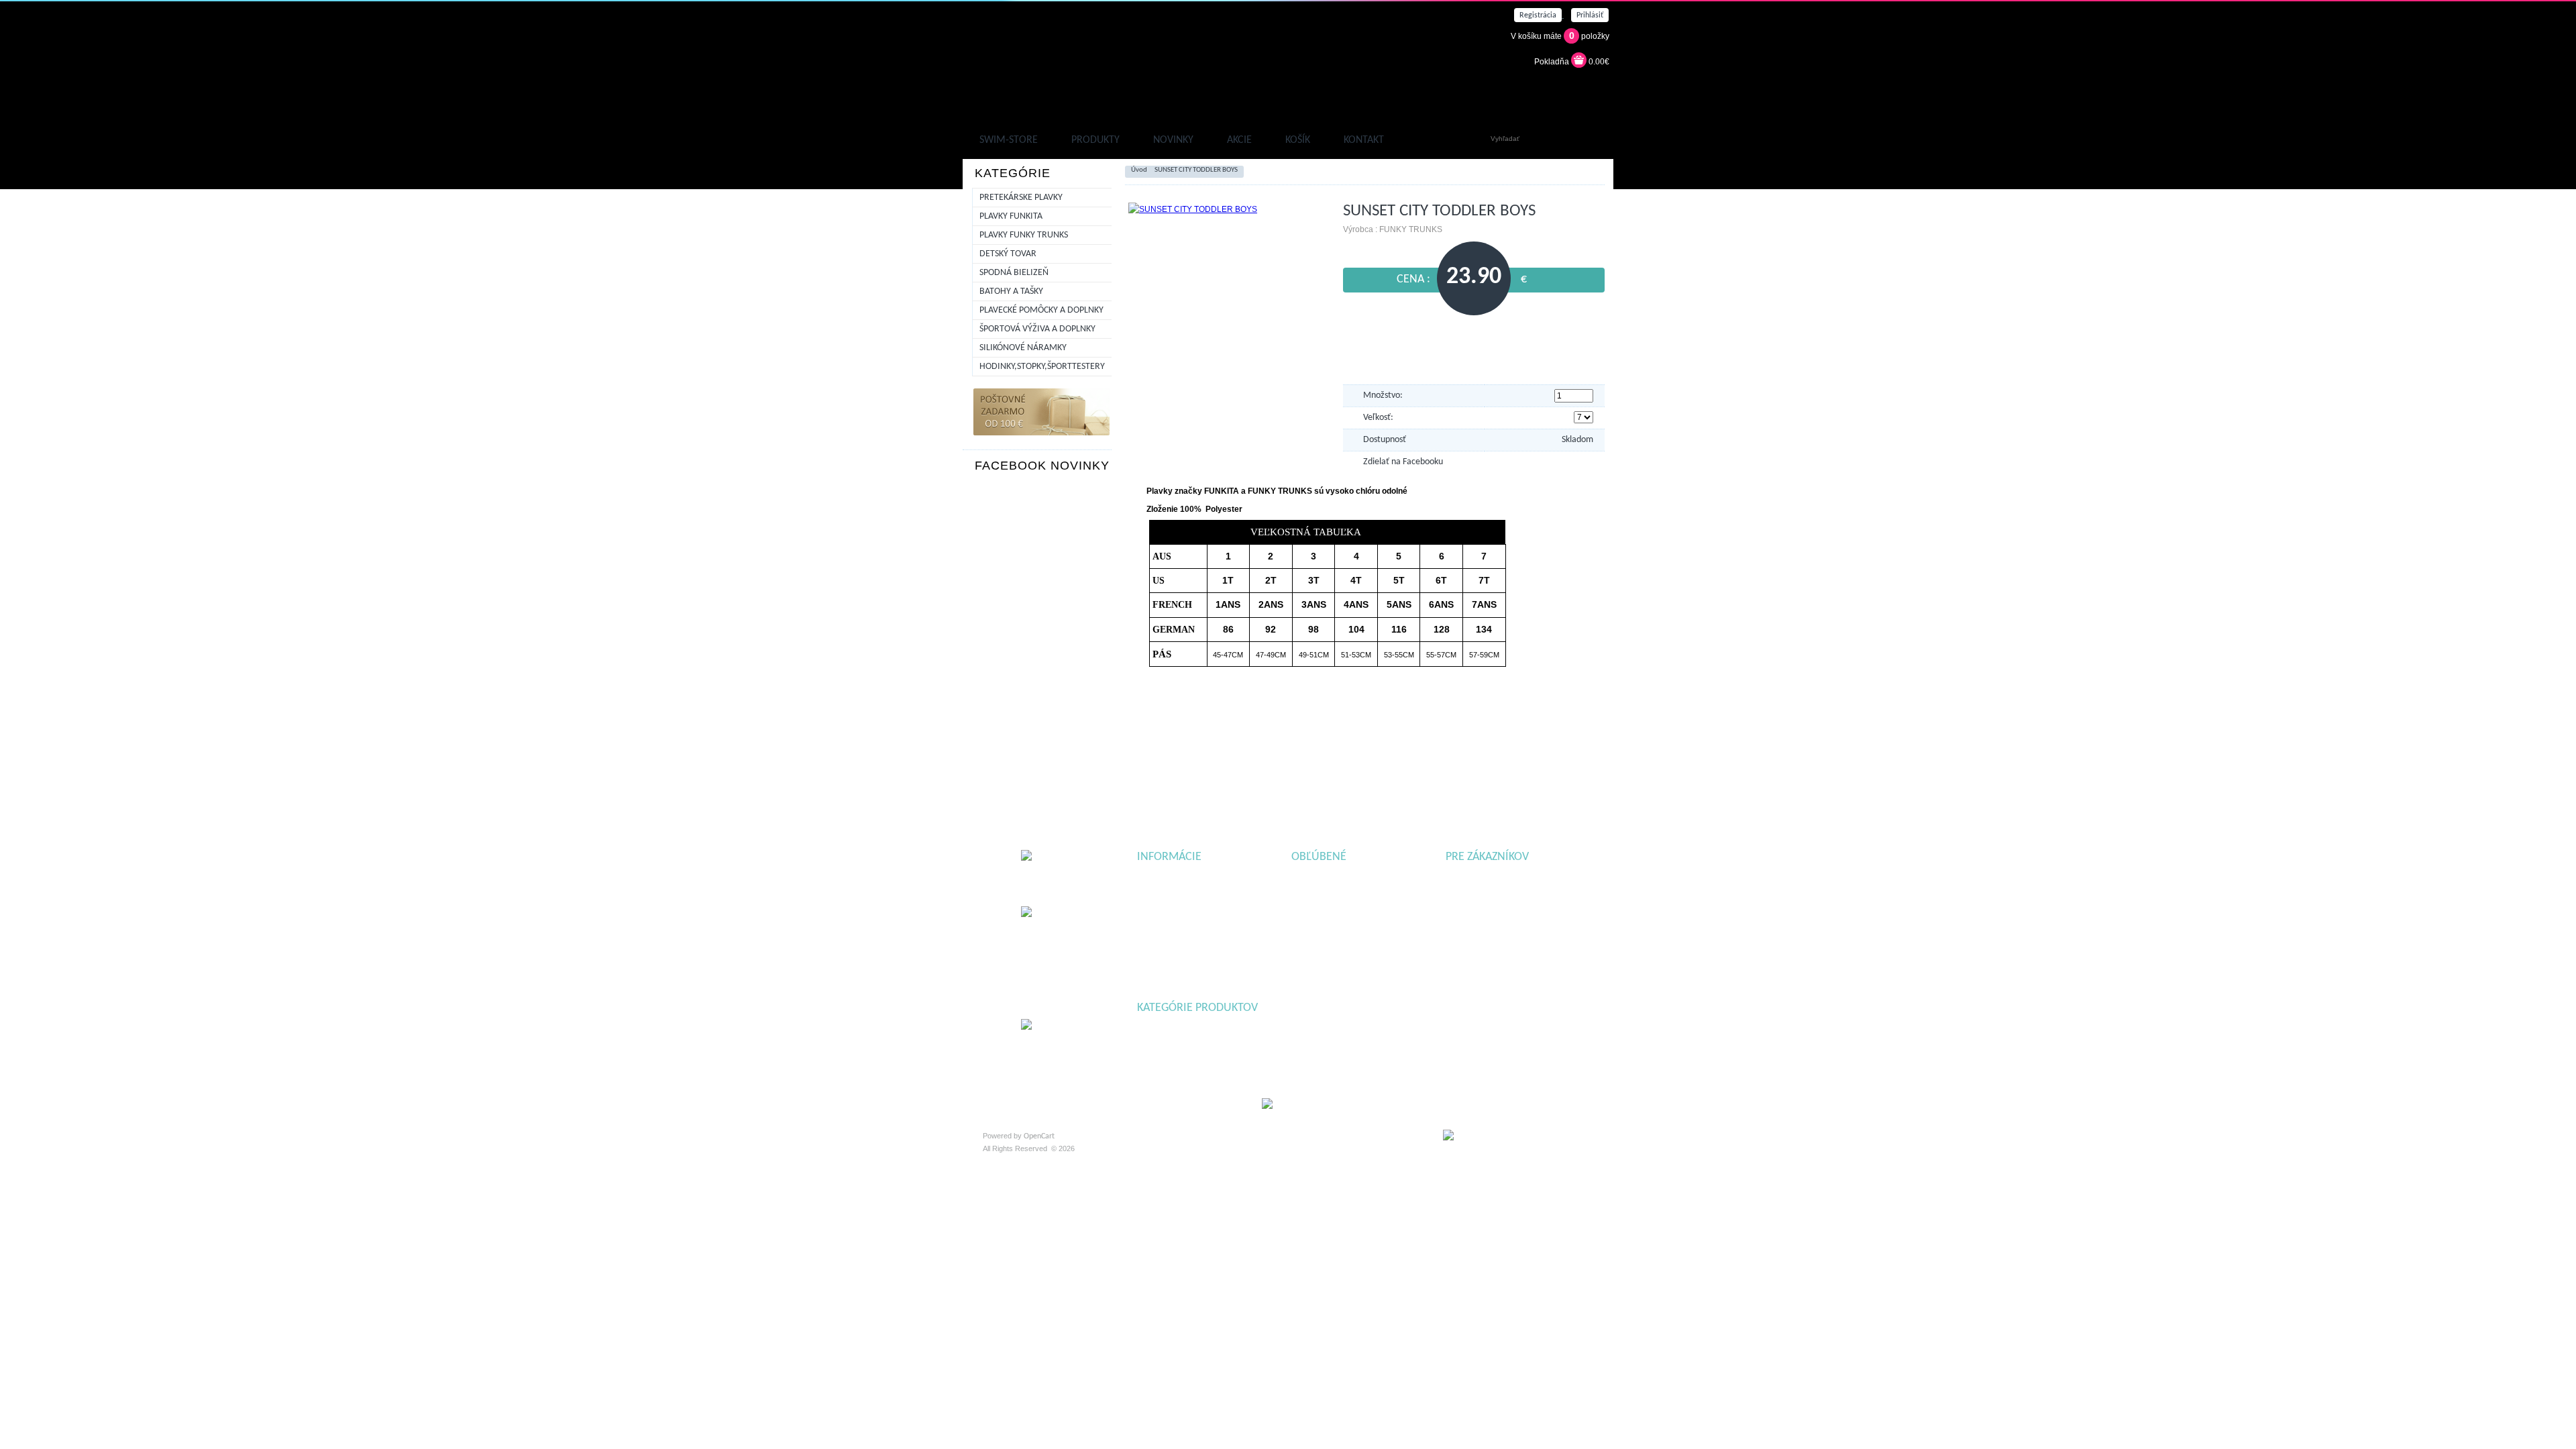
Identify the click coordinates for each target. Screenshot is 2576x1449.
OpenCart (1039, 1136)
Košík (1298, 140)
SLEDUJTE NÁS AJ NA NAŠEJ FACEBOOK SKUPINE (1290, 781)
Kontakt (1364, 140)
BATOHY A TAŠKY (1011, 291)
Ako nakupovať (1161, 935)
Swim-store (1009, 140)
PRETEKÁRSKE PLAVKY (1021, 198)
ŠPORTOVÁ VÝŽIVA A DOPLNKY (1037, 329)
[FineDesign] (1518, 1140)
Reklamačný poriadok (1172, 880)
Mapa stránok (1468, 880)
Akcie (1239, 140)
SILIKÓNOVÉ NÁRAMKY (1023, 348)
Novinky (1173, 140)
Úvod (1139, 170)
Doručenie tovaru (1165, 921)
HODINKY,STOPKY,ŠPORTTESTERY (1042, 367)
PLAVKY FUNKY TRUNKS (1024, 235)
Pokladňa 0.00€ (1572, 62)
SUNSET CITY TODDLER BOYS (1196, 170)
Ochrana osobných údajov (1179, 908)
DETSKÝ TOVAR (1008, 254)
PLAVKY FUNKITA (1011, 216)
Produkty (1095, 140)
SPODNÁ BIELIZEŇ (1014, 273)
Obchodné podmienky (1172, 894)
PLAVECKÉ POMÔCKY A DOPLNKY (1041, 310)
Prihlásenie (1464, 894)
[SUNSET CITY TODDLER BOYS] (1193, 209)
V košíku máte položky (1560, 36)
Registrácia (1464, 908)
